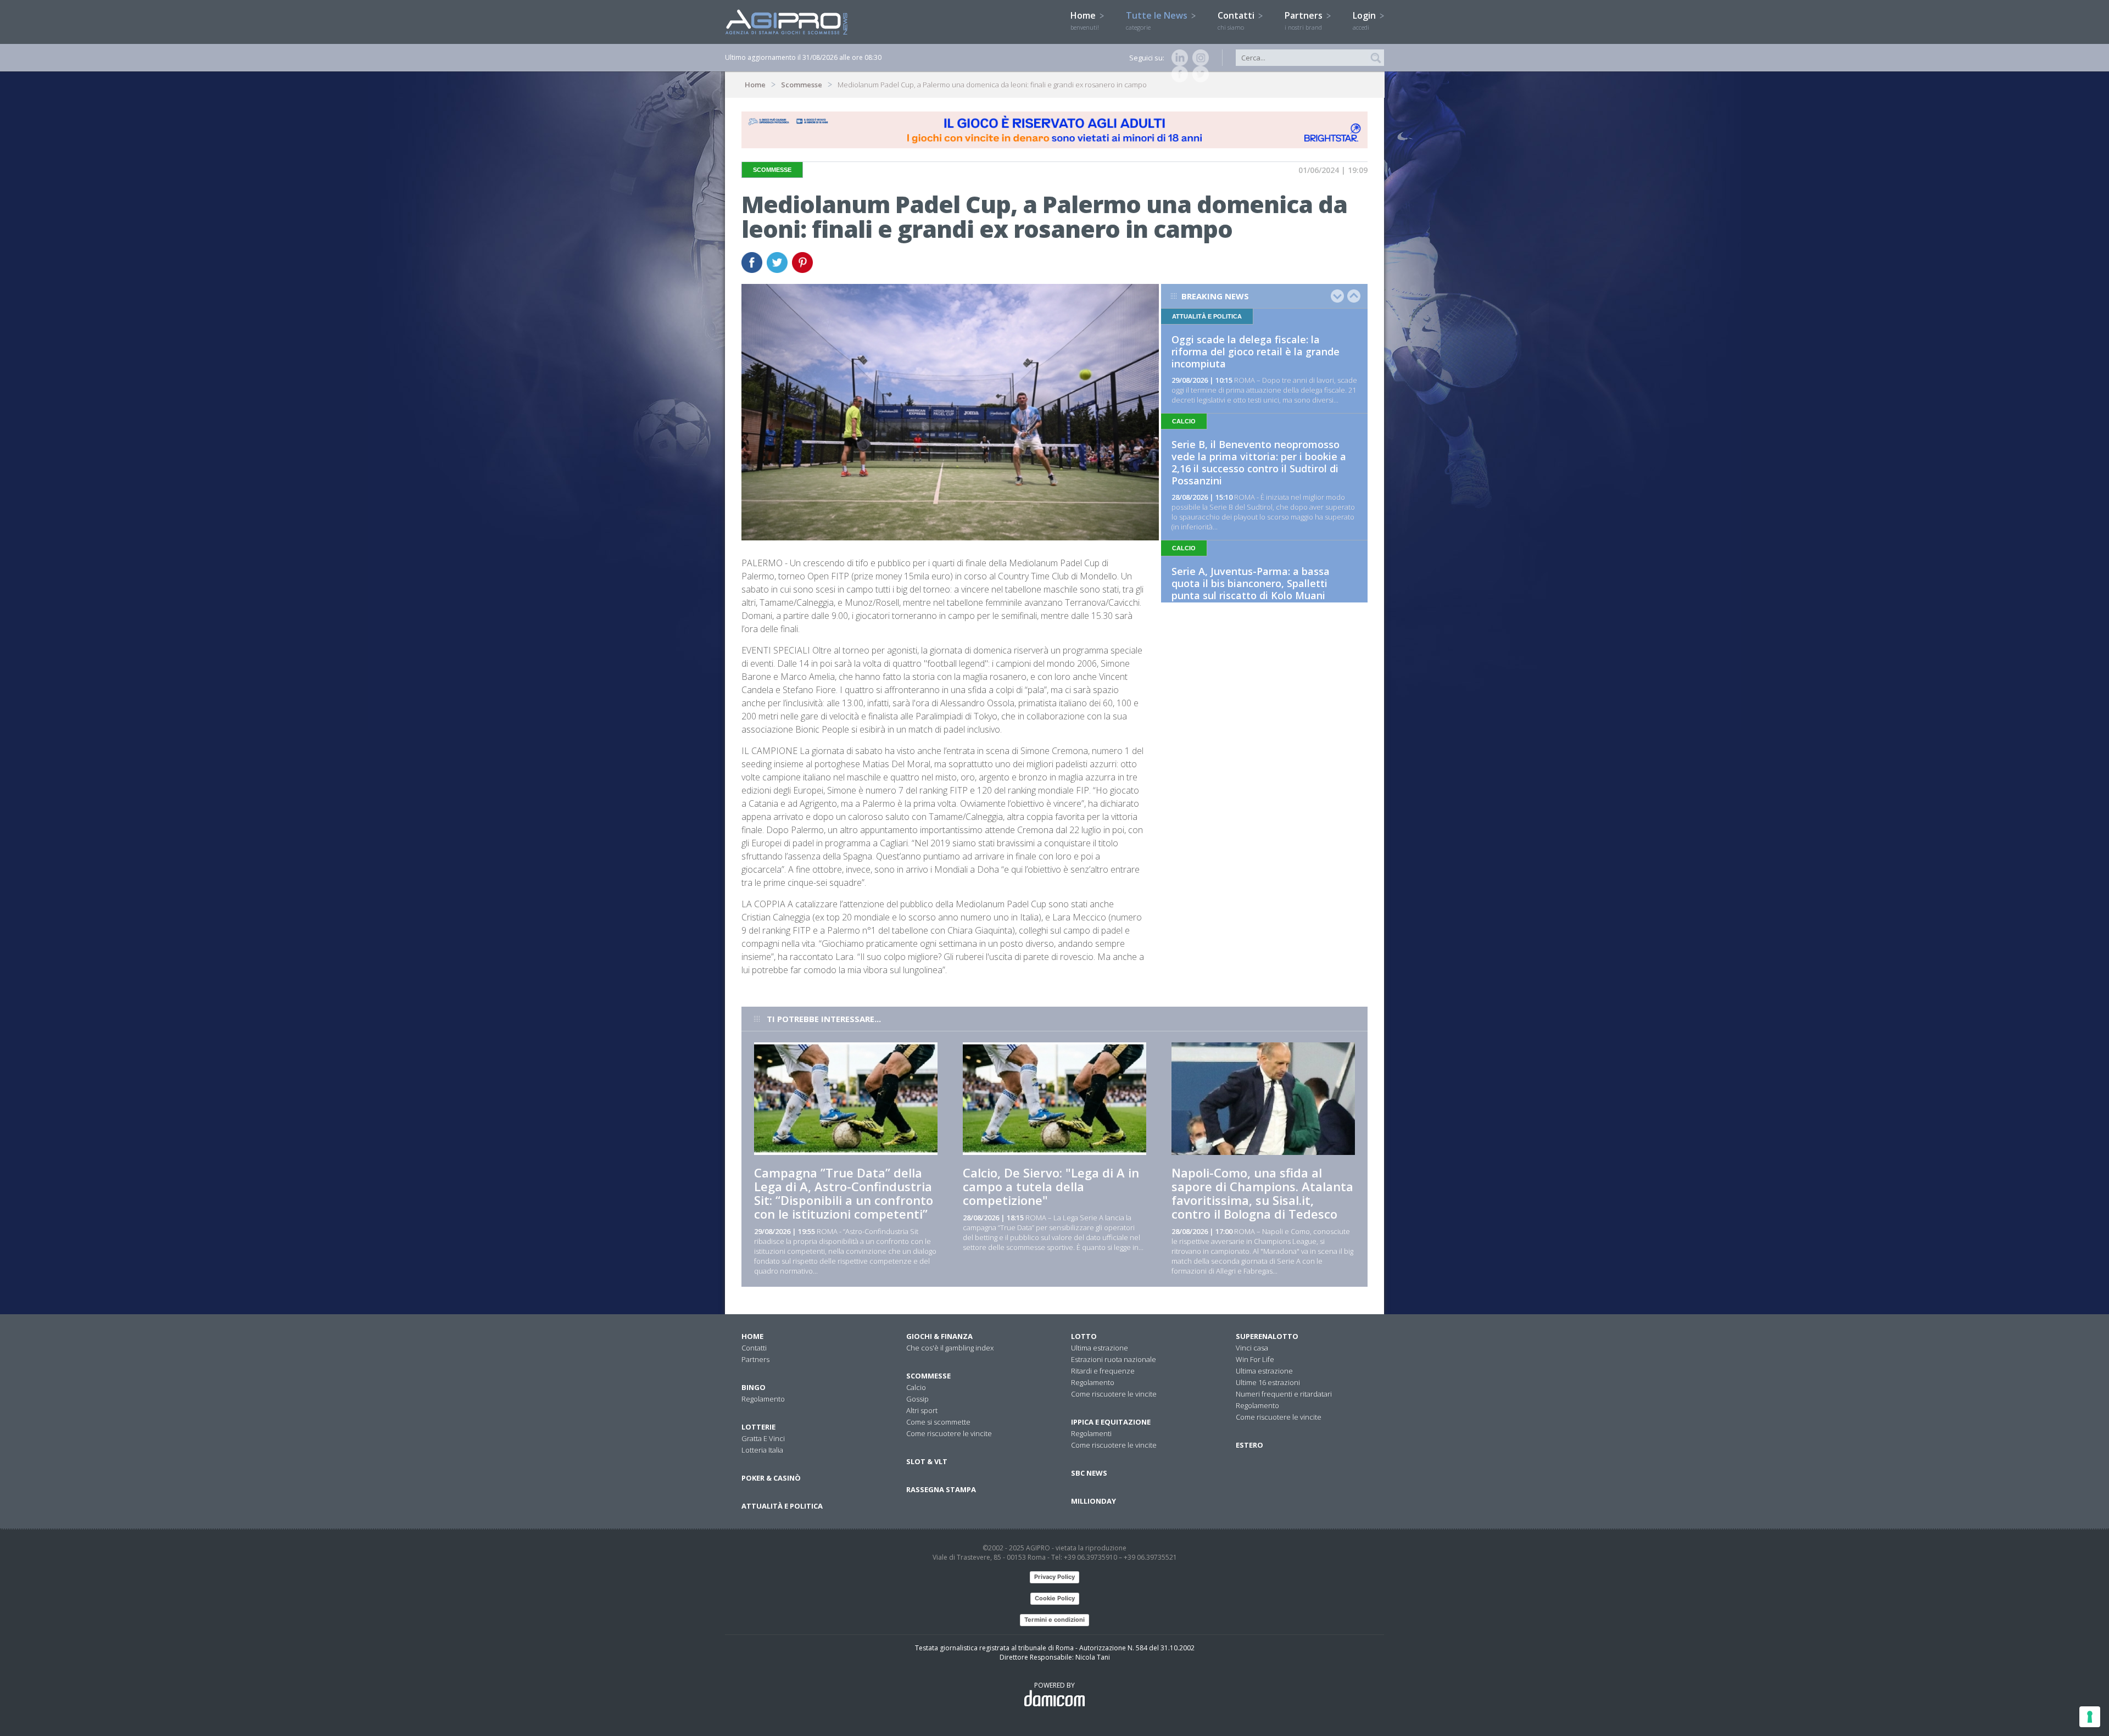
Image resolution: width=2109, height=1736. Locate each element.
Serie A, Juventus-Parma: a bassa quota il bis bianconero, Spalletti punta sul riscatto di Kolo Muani (1251, 583)
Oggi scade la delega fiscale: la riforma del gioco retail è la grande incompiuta (1256, 351)
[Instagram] (1198, 58)
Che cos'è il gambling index (950, 1348)
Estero (1249, 1445)
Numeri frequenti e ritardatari (1284, 1394)
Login (1365, 20)
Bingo (754, 1387)
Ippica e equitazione (1111, 1422)
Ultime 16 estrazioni (1268, 1382)
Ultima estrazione (1100, 1348)
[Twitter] (1198, 74)
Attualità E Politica (782, 1506)
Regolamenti (1091, 1433)
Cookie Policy (1055, 1598)
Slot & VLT (927, 1461)
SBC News (1089, 1473)
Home (1085, 20)
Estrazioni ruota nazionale (1114, 1359)
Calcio (916, 1387)
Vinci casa (1252, 1348)
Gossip (917, 1399)
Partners (1305, 20)
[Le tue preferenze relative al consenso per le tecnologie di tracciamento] (2090, 1717)
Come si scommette (938, 1422)
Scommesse (802, 85)
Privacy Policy (1054, 1577)
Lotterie (758, 1427)
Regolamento (763, 1399)
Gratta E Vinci (763, 1438)
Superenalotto (1267, 1336)
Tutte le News (1158, 20)
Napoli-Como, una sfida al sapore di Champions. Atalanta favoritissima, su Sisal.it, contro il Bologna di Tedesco (1262, 1193)
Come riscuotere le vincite (949, 1433)
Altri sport (922, 1410)
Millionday (1093, 1501)
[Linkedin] (1178, 58)
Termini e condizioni (1054, 1620)
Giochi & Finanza (939, 1336)
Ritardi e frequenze (1103, 1371)
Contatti (1237, 20)
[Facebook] (1178, 74)
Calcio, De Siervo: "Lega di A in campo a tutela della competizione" (1051, 1186)
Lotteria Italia (762, 1450)
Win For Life (1255, 1359)
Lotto (1084, 1336)
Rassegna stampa (941, 1489)
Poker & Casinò (771, 1478)
